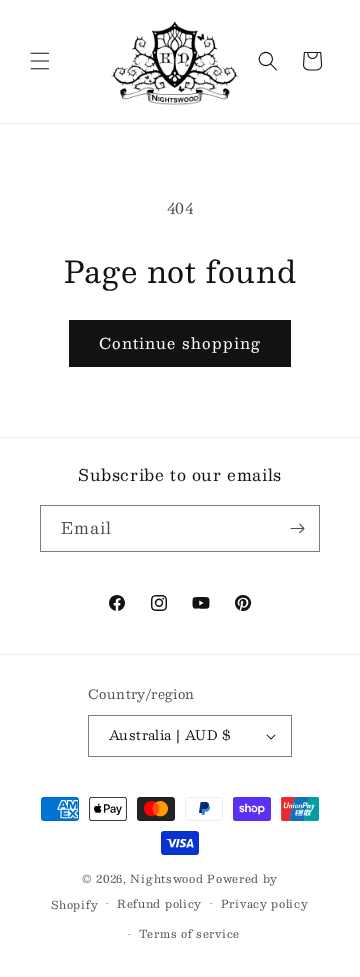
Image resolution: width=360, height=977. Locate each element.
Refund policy (159, 903)
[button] (40, 61)
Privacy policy (265, 903)
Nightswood (166, 878)
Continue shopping (180, 342)
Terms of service (189, 933)
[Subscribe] (297, 528)
